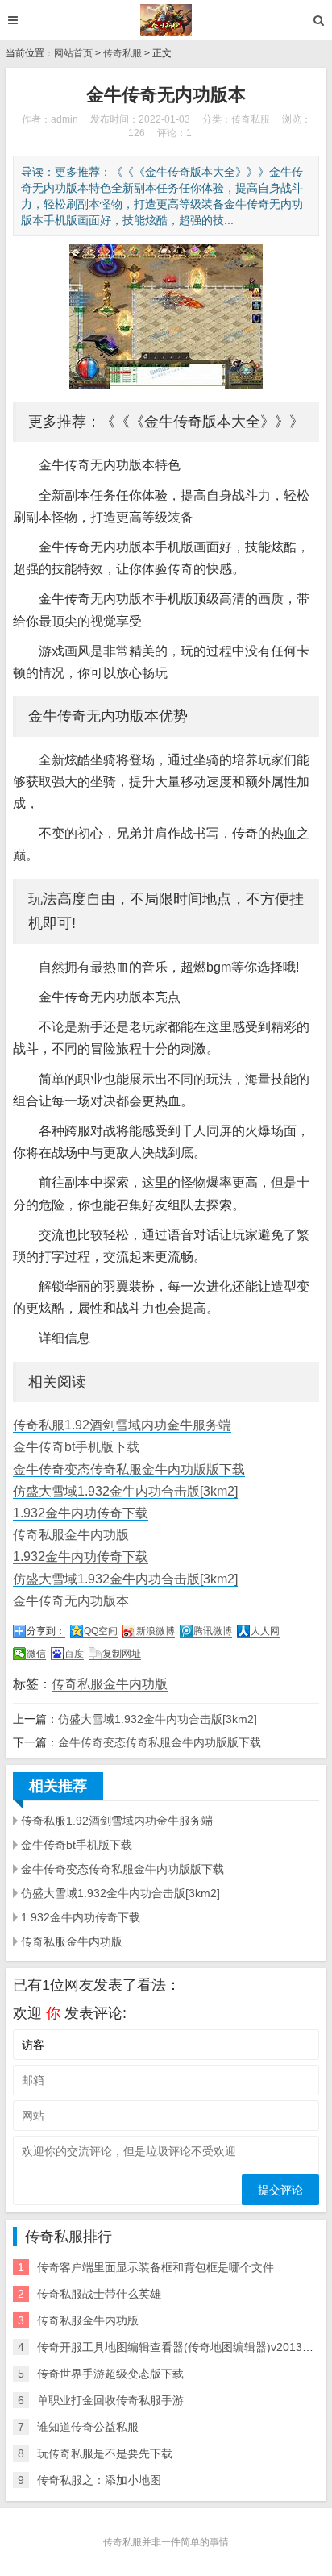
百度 (74, 1654)
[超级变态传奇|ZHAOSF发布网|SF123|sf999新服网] (166, 20)
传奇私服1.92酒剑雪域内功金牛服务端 (122, 1425)
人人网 (265, 1631)
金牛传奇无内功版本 (71, 1601)
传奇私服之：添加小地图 (99, 2480)
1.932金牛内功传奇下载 (81, 1513)
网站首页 (73, 53)
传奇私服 (122, 53)
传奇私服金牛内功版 (71, 1535)
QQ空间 (101, 1631)
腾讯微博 (213, 1631)
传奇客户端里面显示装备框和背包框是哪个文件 (156, 2267)
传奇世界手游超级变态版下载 (110, 2374)
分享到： (46, 1631)
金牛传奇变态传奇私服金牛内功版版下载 (129, 1469)
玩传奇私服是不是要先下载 (105, 2453)
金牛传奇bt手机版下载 (76, 1447)
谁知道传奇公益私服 (88, 2427)
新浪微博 (156, 1631)
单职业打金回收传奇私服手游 (110, 2400)
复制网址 (122, 1654)
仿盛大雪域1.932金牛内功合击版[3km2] (125, 1491)
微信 (36, 1654)
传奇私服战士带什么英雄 (99, 2294)
